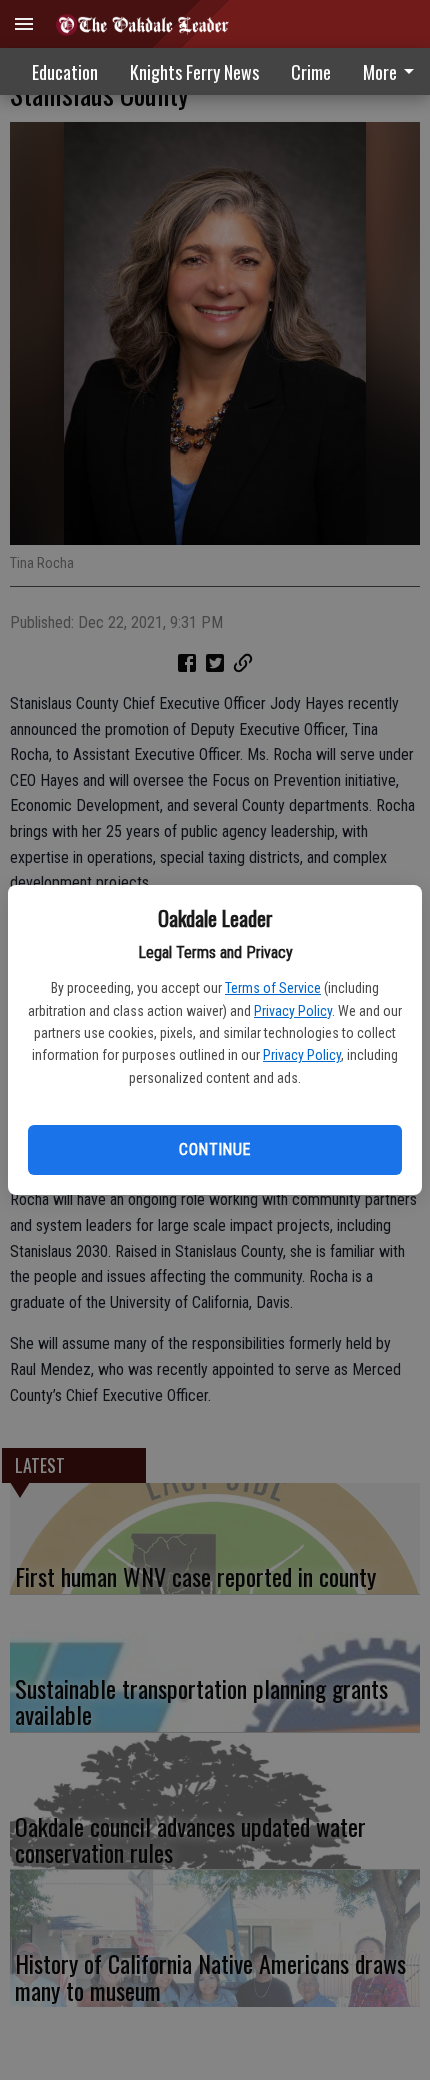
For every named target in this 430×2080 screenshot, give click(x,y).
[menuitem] (311, 72)
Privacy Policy (293, 1011)
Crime (311, 72)
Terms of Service (273, 988)
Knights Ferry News (194, 72)
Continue (214, 1149)
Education (65, 72)
